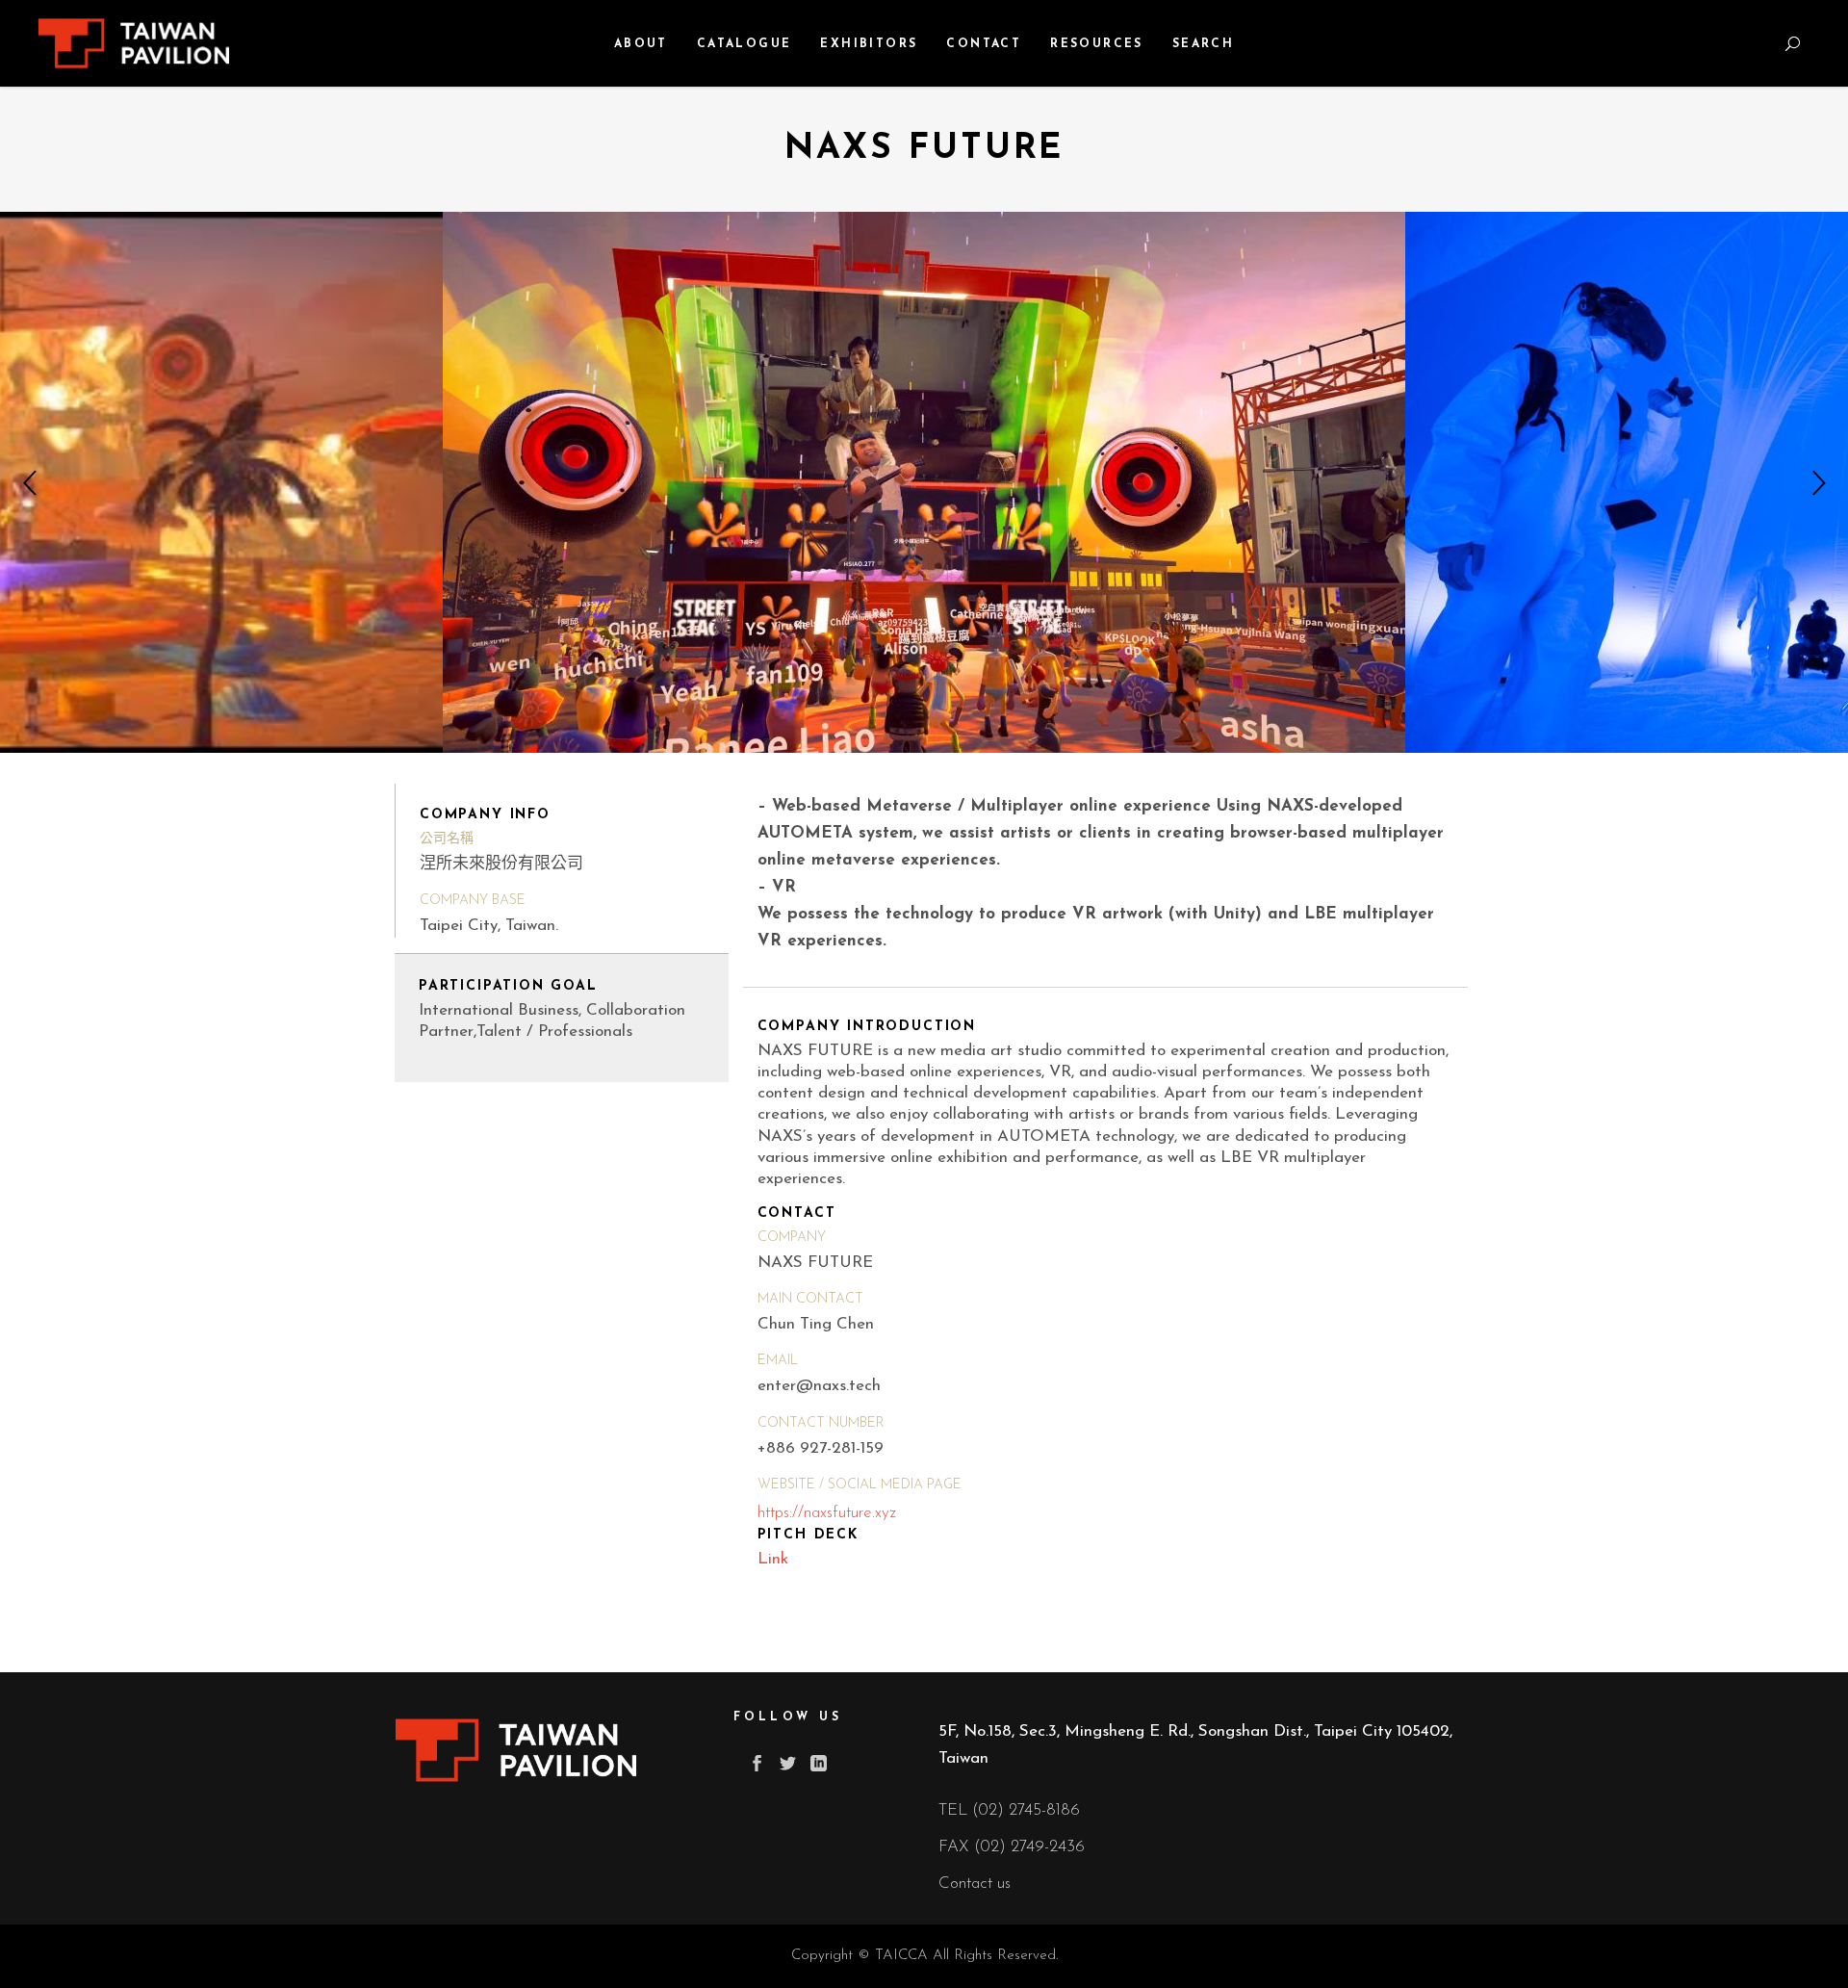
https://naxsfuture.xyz (827, 1513)
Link (773, 1559)
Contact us (975, 1884)
